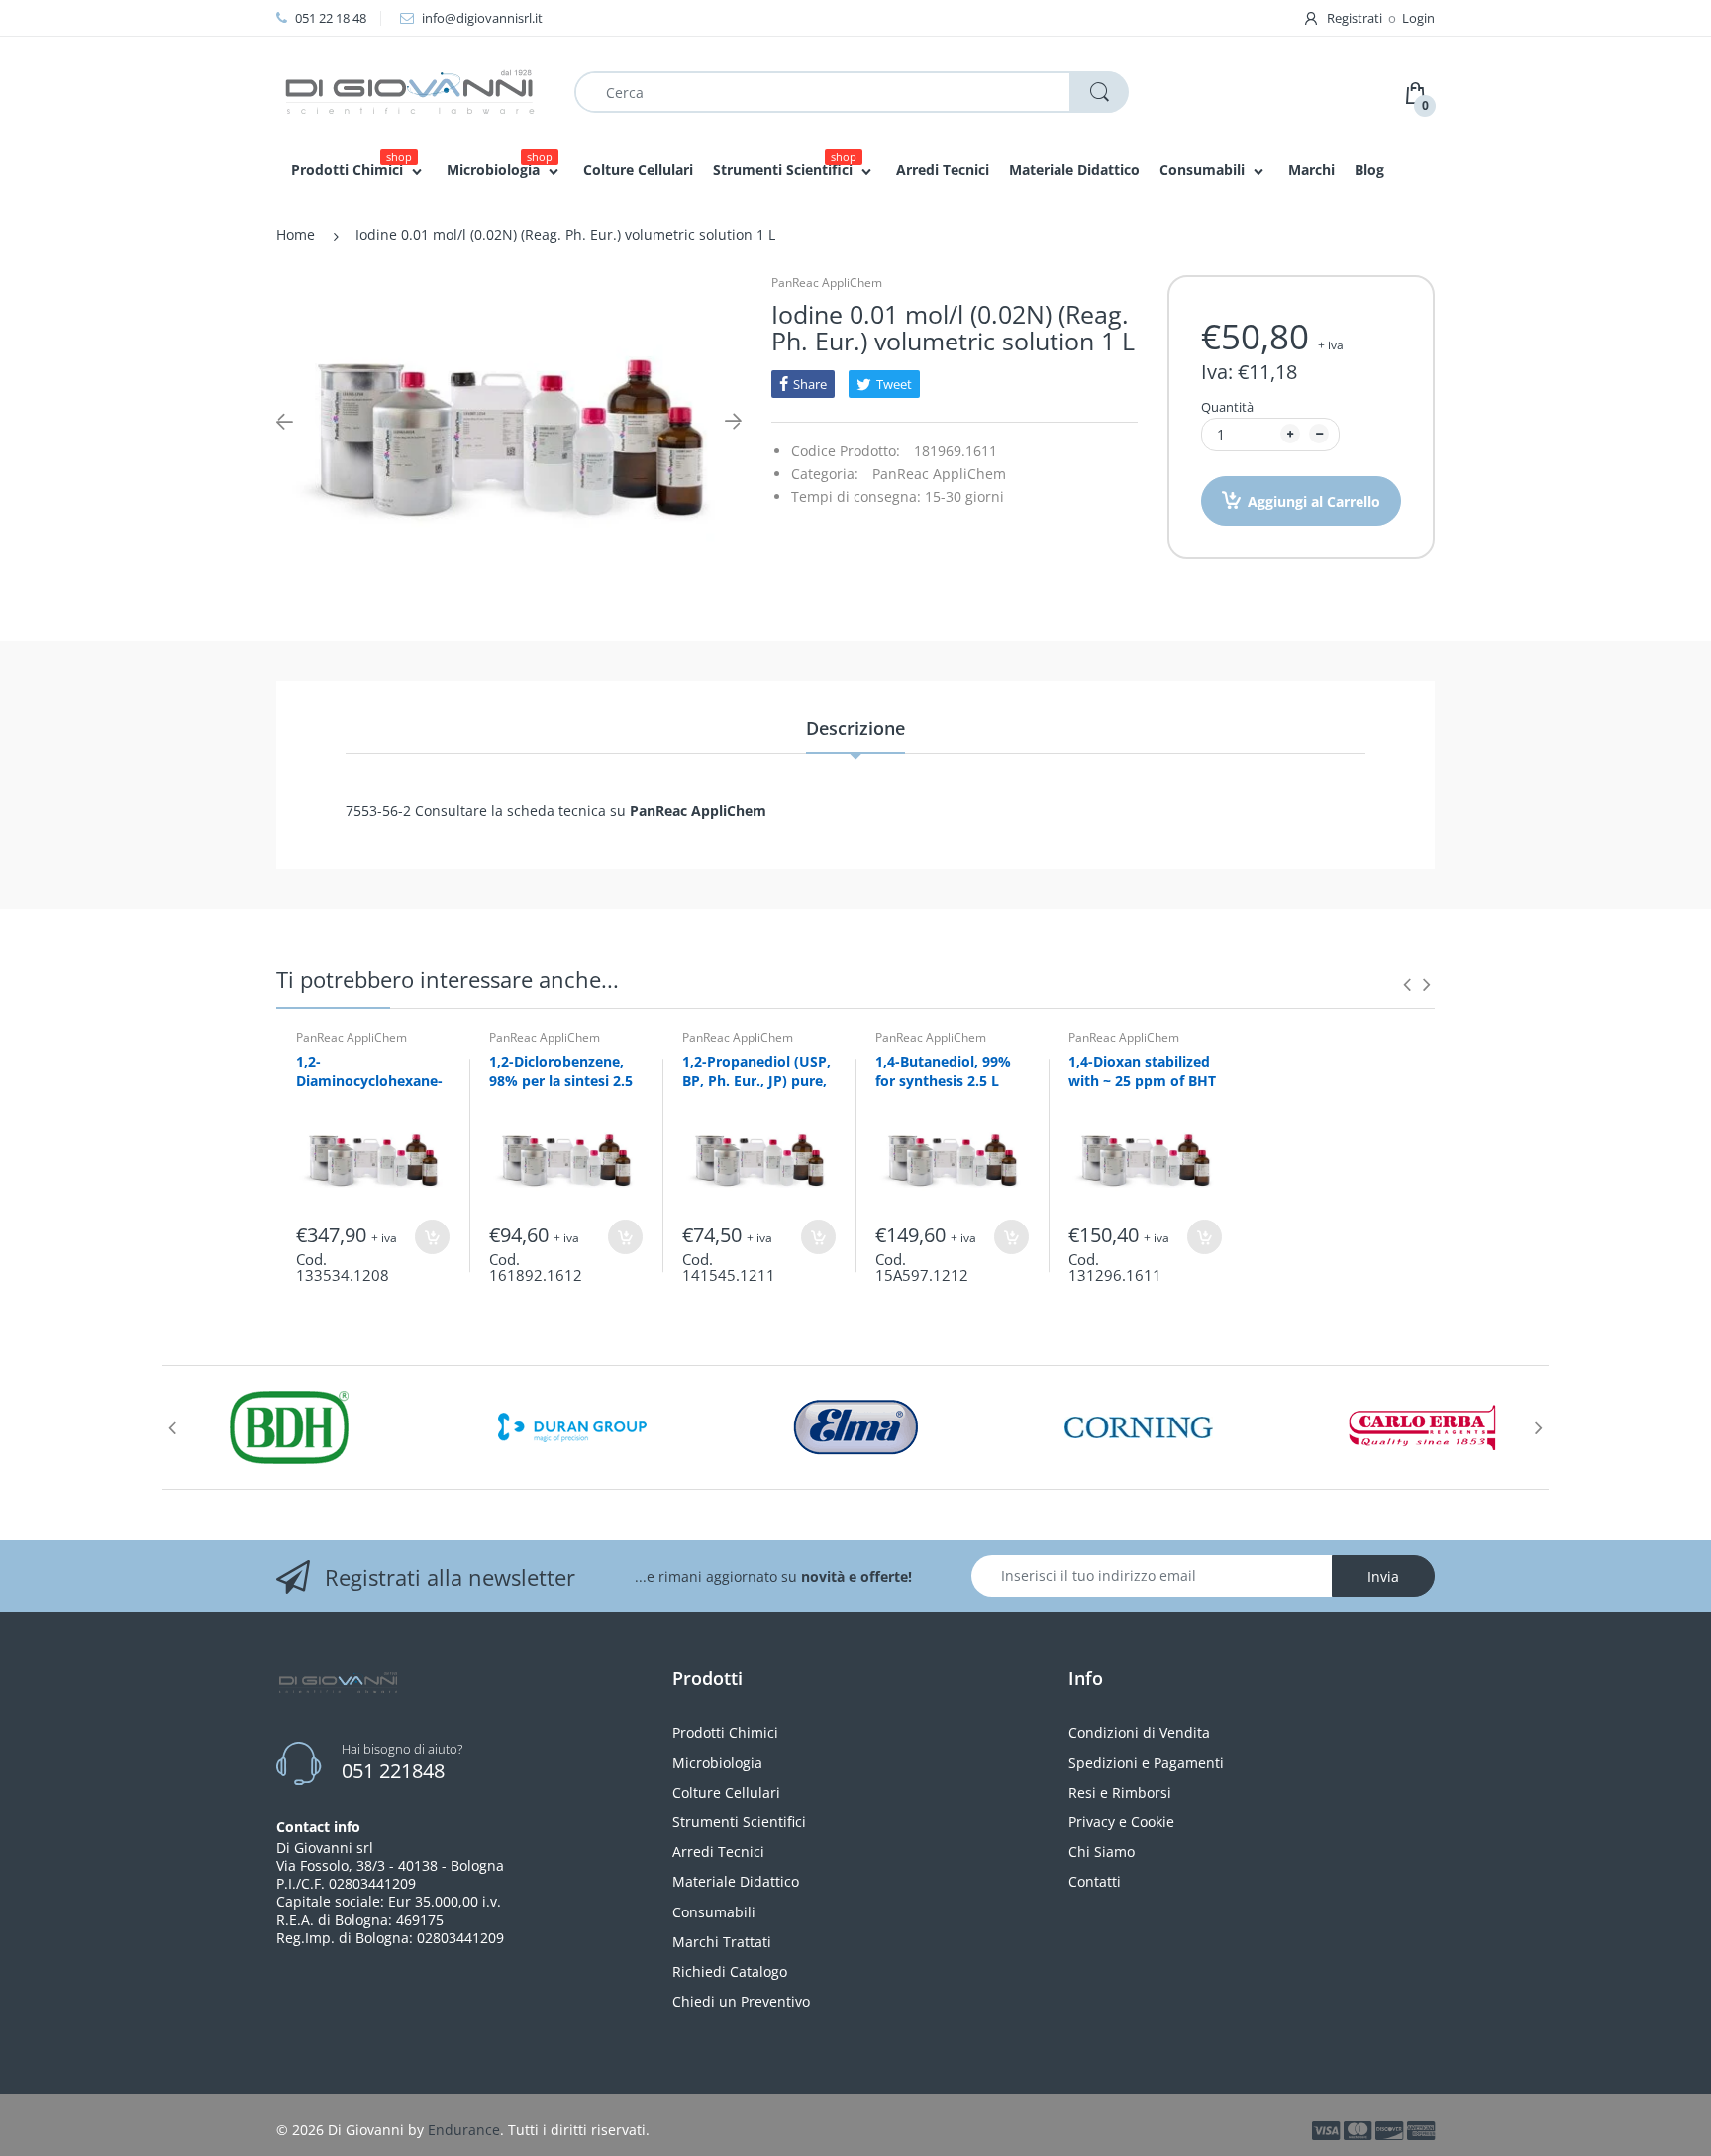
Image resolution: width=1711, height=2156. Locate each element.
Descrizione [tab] (855, 728)
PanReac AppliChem (827, 283)
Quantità (1227, 407)
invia (1383, 1576)
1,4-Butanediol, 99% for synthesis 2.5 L (943, 1072)
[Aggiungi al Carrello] (432, 1237)
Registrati (1355, 18)
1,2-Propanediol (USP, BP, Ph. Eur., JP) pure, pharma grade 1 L (756, 1081)
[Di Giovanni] (410, 91)
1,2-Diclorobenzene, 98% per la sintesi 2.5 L (561, 1081)
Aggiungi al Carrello (1314, 501)
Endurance (464, 2130)
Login (1418, 18)
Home (296, 234)
